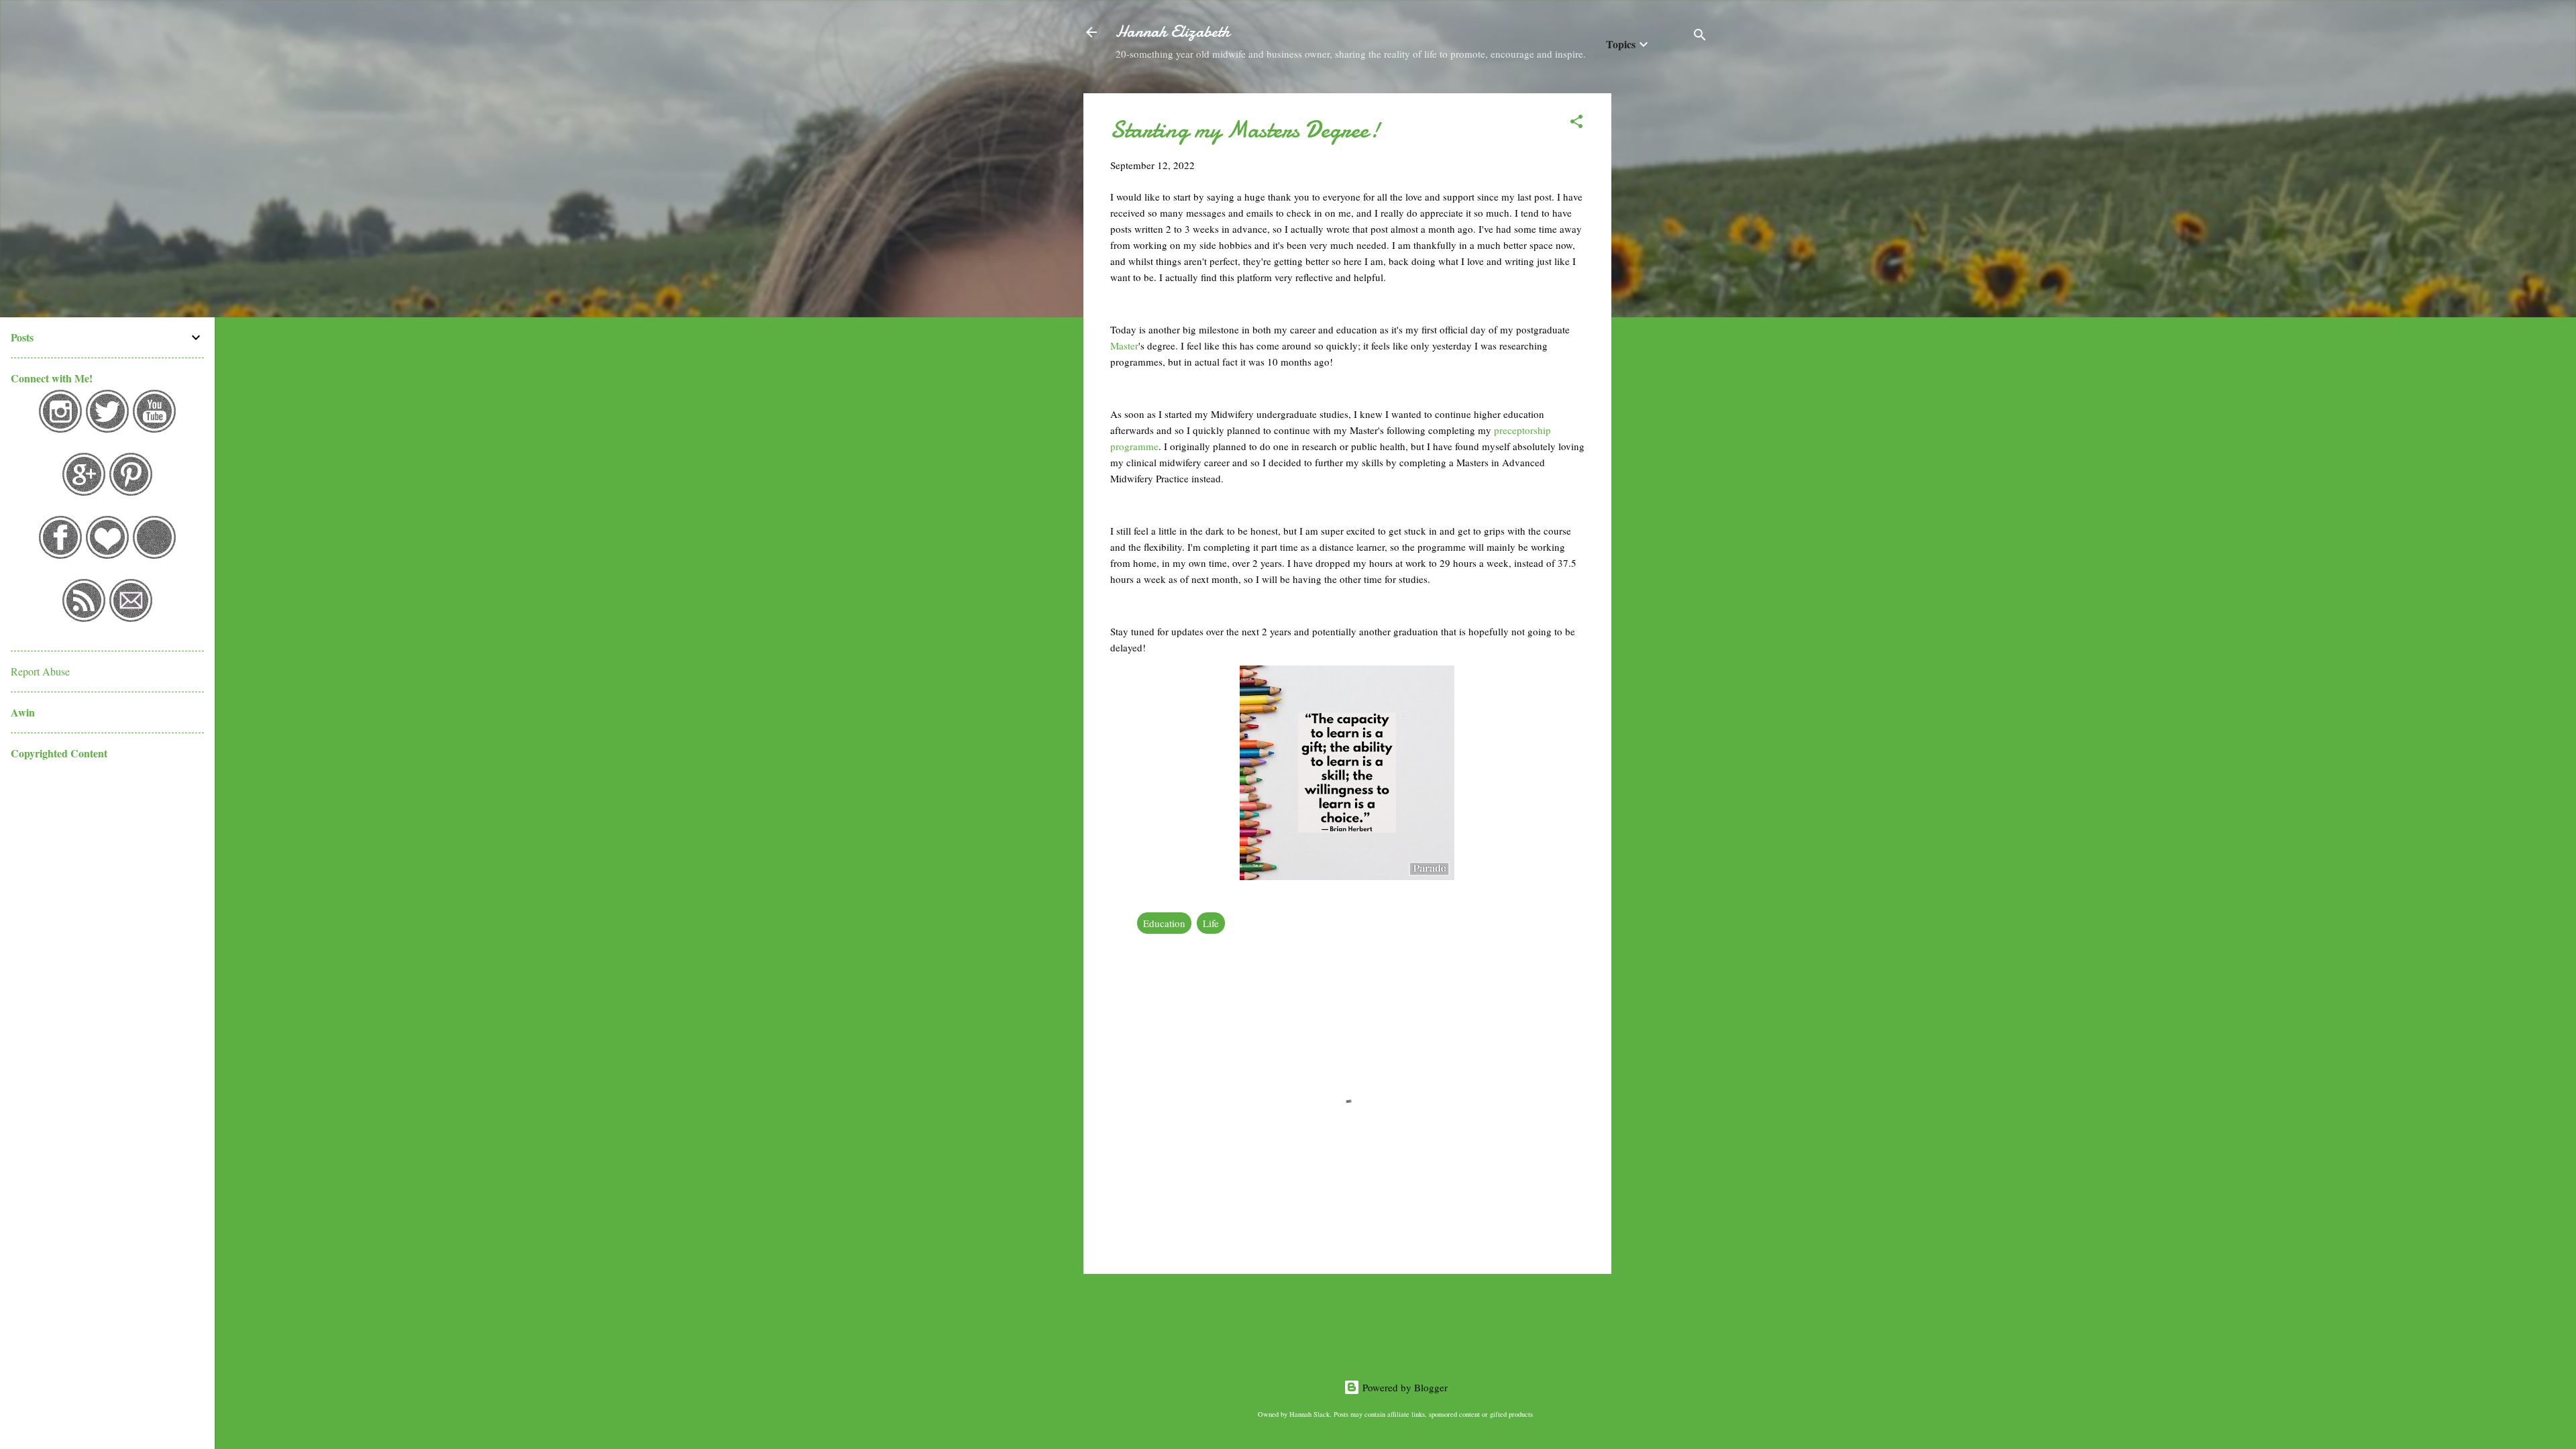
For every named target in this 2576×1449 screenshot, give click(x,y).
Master (1124, 345)
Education (1164, 923)
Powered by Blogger (1404, 1387)
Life (1211, 923)
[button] (1576, 123)
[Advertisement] (1665, 294)
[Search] (1700, 37)
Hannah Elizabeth (1173, 32)
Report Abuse (40, 671)
